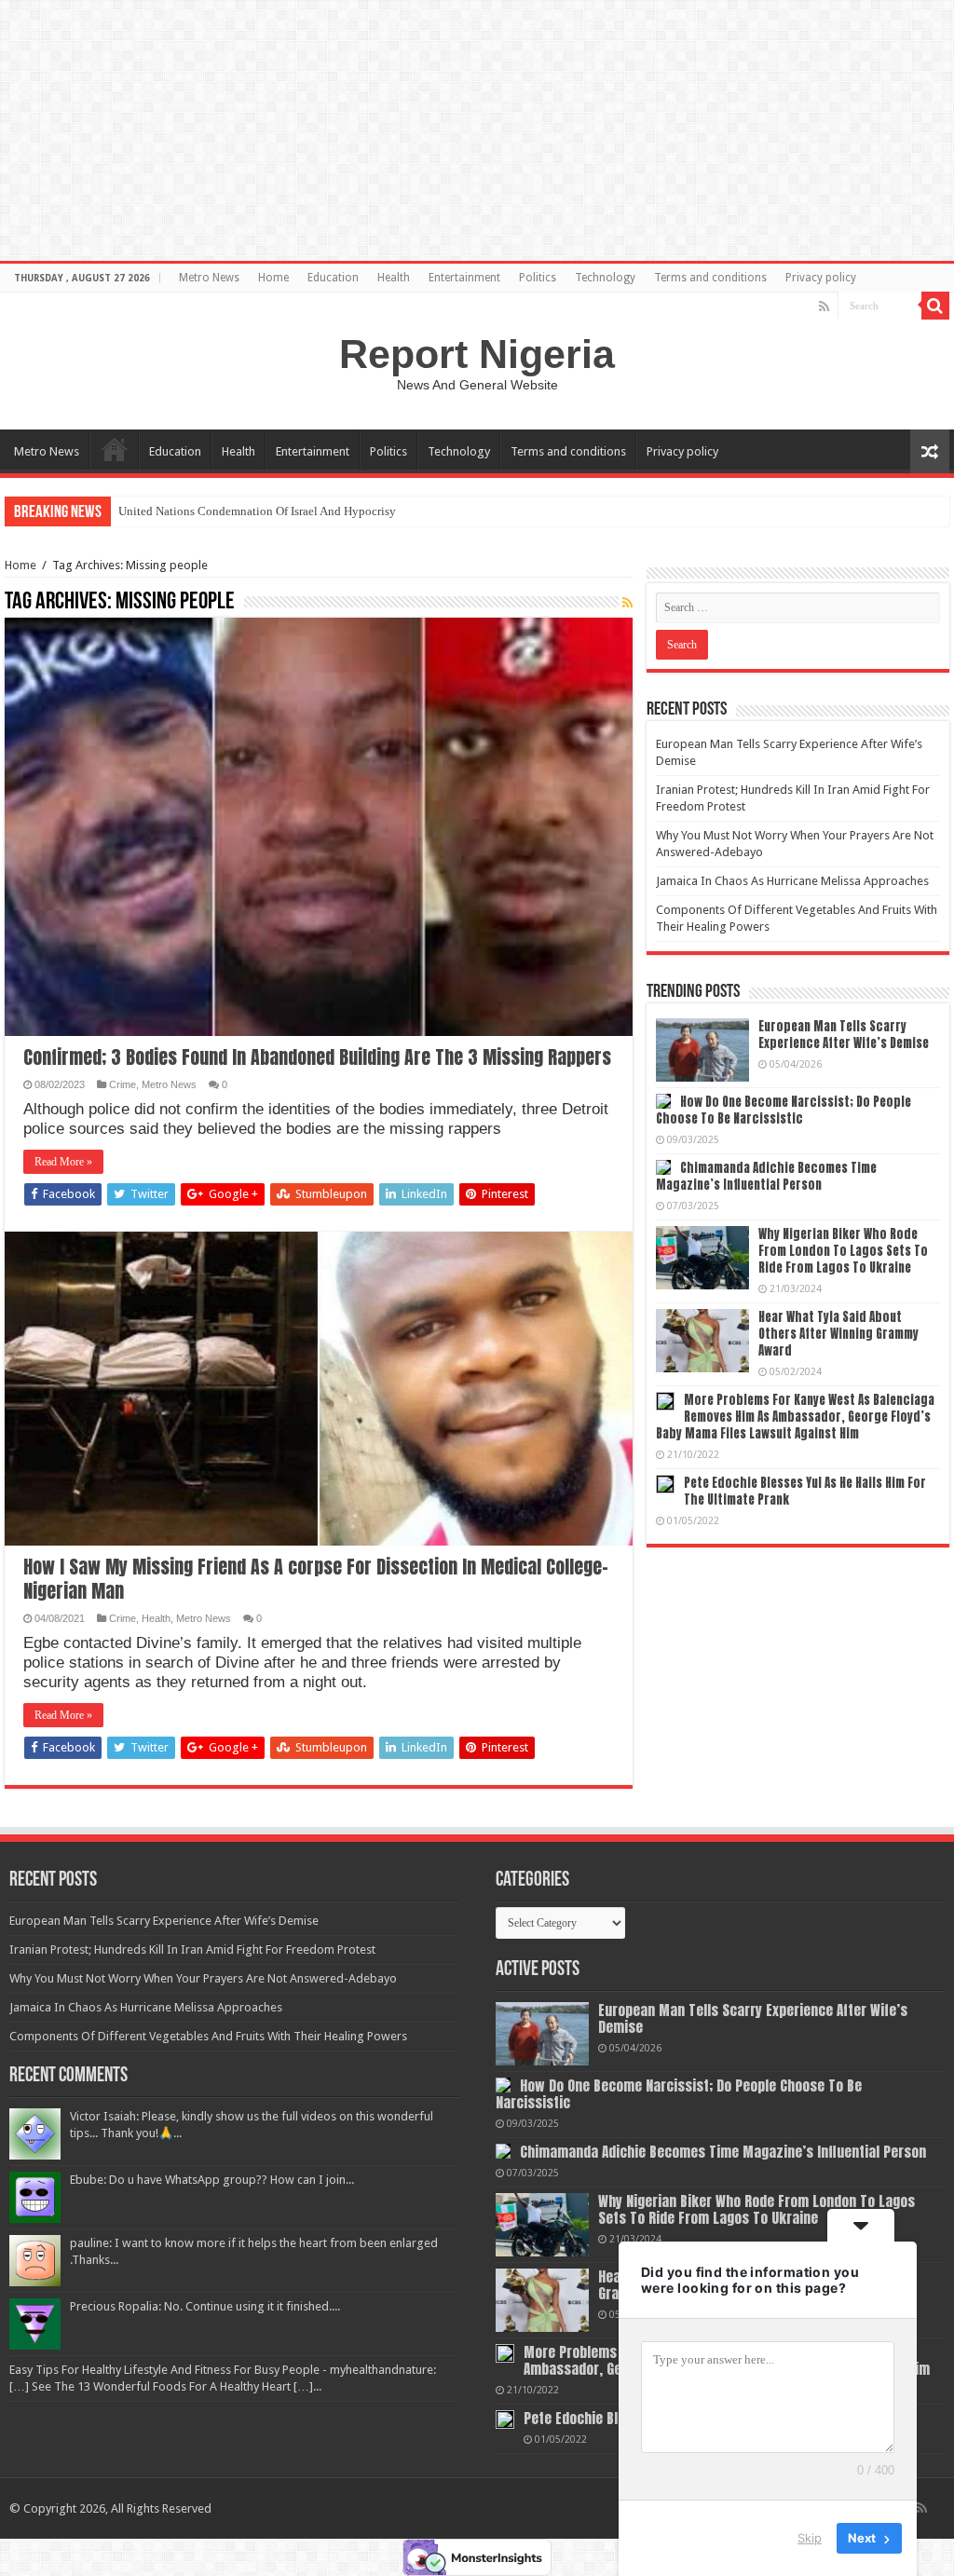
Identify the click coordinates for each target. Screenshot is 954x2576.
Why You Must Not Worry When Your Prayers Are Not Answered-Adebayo (203, 1978)
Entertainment (464, 278)
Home (273, 278)
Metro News (209, 278)
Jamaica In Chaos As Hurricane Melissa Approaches (792, 881)
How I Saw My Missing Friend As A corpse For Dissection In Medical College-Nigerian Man (316, 1579)
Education (333, 278)
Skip (810, 2538)
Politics (538, 278)
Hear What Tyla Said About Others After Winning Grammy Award (838, 1334)
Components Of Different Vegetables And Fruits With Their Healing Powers (208, 2036)
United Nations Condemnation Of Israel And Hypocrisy (257, 511)
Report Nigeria (477, 354)
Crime (123, 1084)
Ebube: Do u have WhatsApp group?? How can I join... (212, 2180)
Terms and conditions (710, 278)
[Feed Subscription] (627, 603)
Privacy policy (821, 278)
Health (394, 278)
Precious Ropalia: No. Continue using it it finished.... (205, 2306)
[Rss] (824, 307)
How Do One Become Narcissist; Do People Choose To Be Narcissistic (784, 1110)
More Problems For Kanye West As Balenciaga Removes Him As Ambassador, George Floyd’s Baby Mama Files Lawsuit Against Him (795, 1417)
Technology (605, 278)
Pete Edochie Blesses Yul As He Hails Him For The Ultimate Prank (805, 1491)
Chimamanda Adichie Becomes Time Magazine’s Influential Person (766, 1176)
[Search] (935, 306)
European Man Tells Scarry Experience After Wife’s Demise (844, 1035)
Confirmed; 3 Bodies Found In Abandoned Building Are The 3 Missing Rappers (317, 1057)
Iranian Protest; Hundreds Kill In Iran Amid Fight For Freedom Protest (192, 1949)
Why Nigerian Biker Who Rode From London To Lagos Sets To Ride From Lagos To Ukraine (843, 1251)
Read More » (63, 1162)
